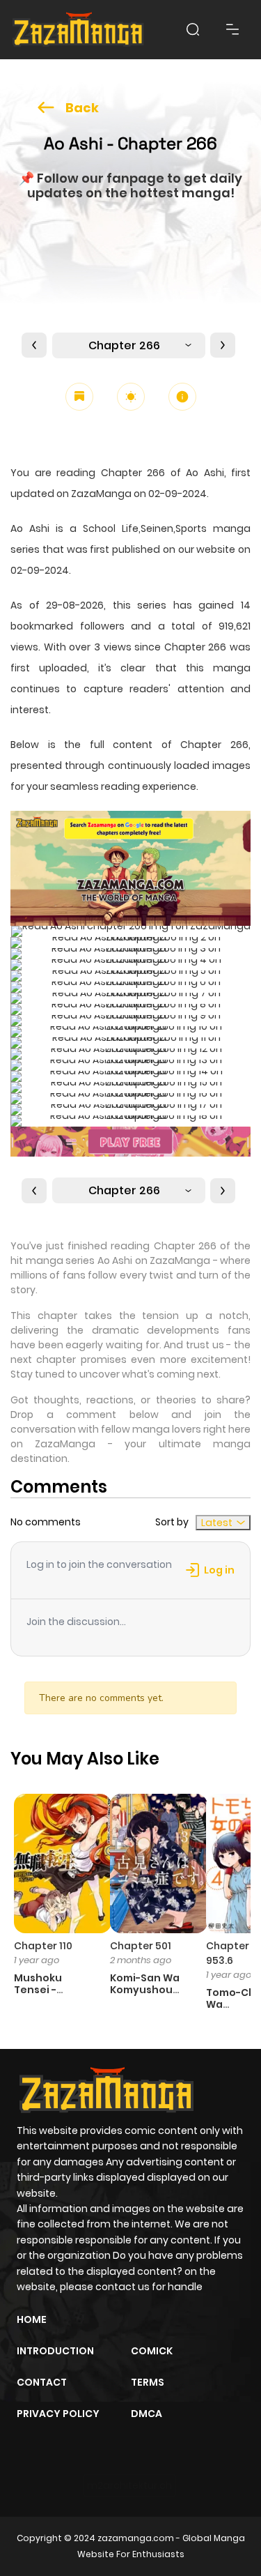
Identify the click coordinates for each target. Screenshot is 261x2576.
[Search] (193, 29)
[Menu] (232, 29)
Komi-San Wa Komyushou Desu (145, 1990)
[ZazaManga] (79, 30)
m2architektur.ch (129, 2485)
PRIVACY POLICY (58, 2414)
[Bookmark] (79, 397)
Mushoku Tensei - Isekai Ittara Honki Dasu (46, 1995)
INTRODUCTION (55, 2351)
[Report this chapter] (182, 397)
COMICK (152, 2351)
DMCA (147, 2414)
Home (32, 2319)
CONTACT (42, 2382)
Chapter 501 (141, 1946)
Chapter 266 (124, 345)
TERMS (148, 2382)
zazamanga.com (136, 2538)
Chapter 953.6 (228, 1953)
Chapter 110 (43, 1946)
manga (232, 668)
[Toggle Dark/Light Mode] (131, 397)
